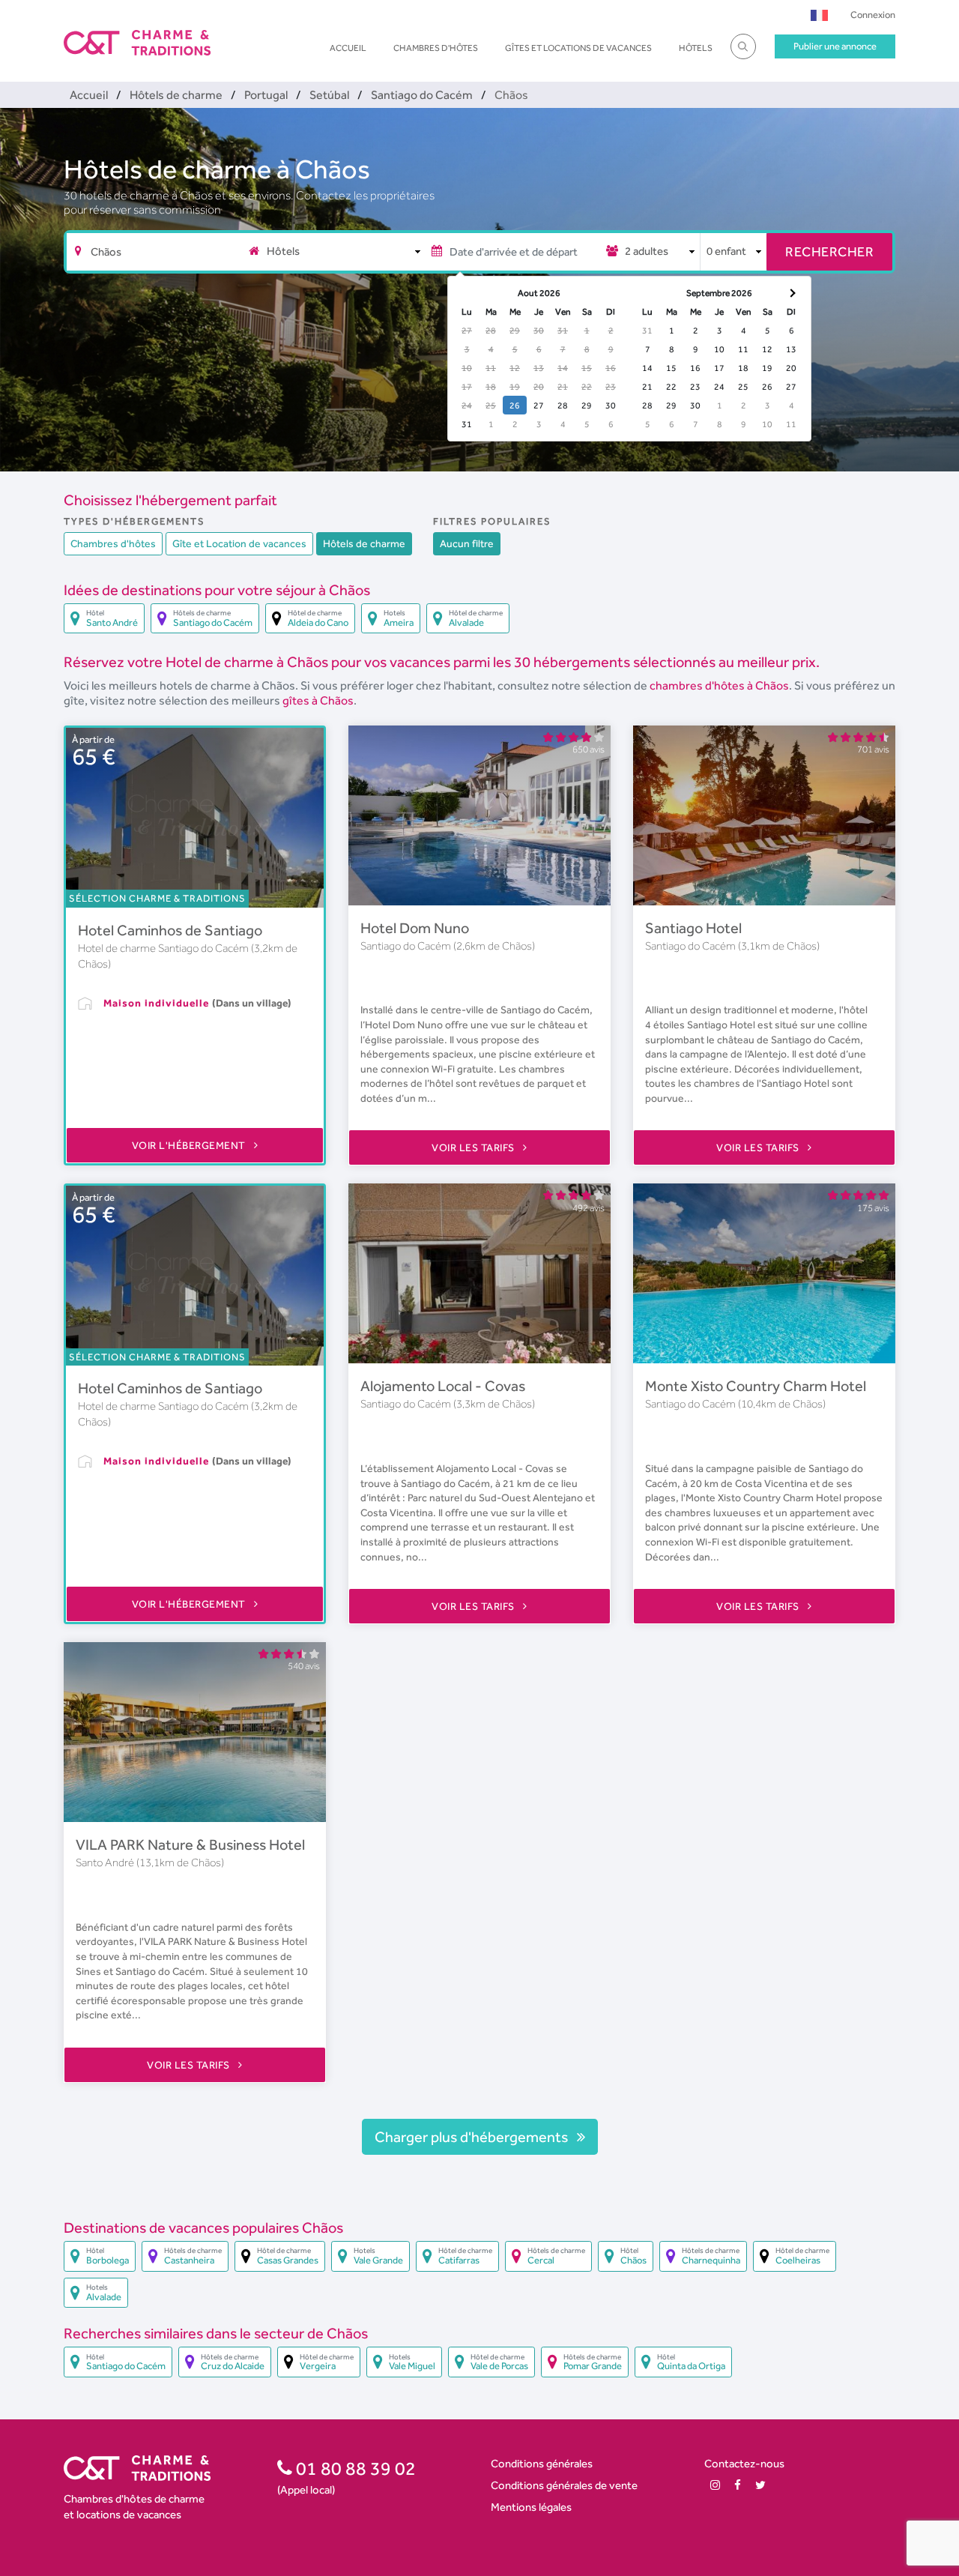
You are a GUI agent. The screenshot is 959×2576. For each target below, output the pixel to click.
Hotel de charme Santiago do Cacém (164, 948)
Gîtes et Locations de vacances (578, 48)
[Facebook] (738, 2485)
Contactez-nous (744, 2463)
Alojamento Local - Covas (443, 1386)
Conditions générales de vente (564, 2485)
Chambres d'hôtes (436, 48)
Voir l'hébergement (190, 1145)
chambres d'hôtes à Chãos (719, 685)
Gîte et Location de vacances (239, 543)
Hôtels (696, 48)
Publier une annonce (835, 46)
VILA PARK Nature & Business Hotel (190, 1844)
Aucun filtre (467, 543)
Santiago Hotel (693, 928)
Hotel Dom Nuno (415, 928)
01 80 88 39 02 (354, 2468)
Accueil (348, 48)
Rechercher (829, 251)
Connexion (873, 15)
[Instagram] (715, 2485)
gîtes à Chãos (318, 700)
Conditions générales (542, 2463)
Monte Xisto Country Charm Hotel (756, 1386)
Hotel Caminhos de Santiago (170, 930)
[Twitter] (760, 2485)
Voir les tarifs (474, 1147)
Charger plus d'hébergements (473, 2137)
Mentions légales (531, 2507)
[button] (819, 15)
